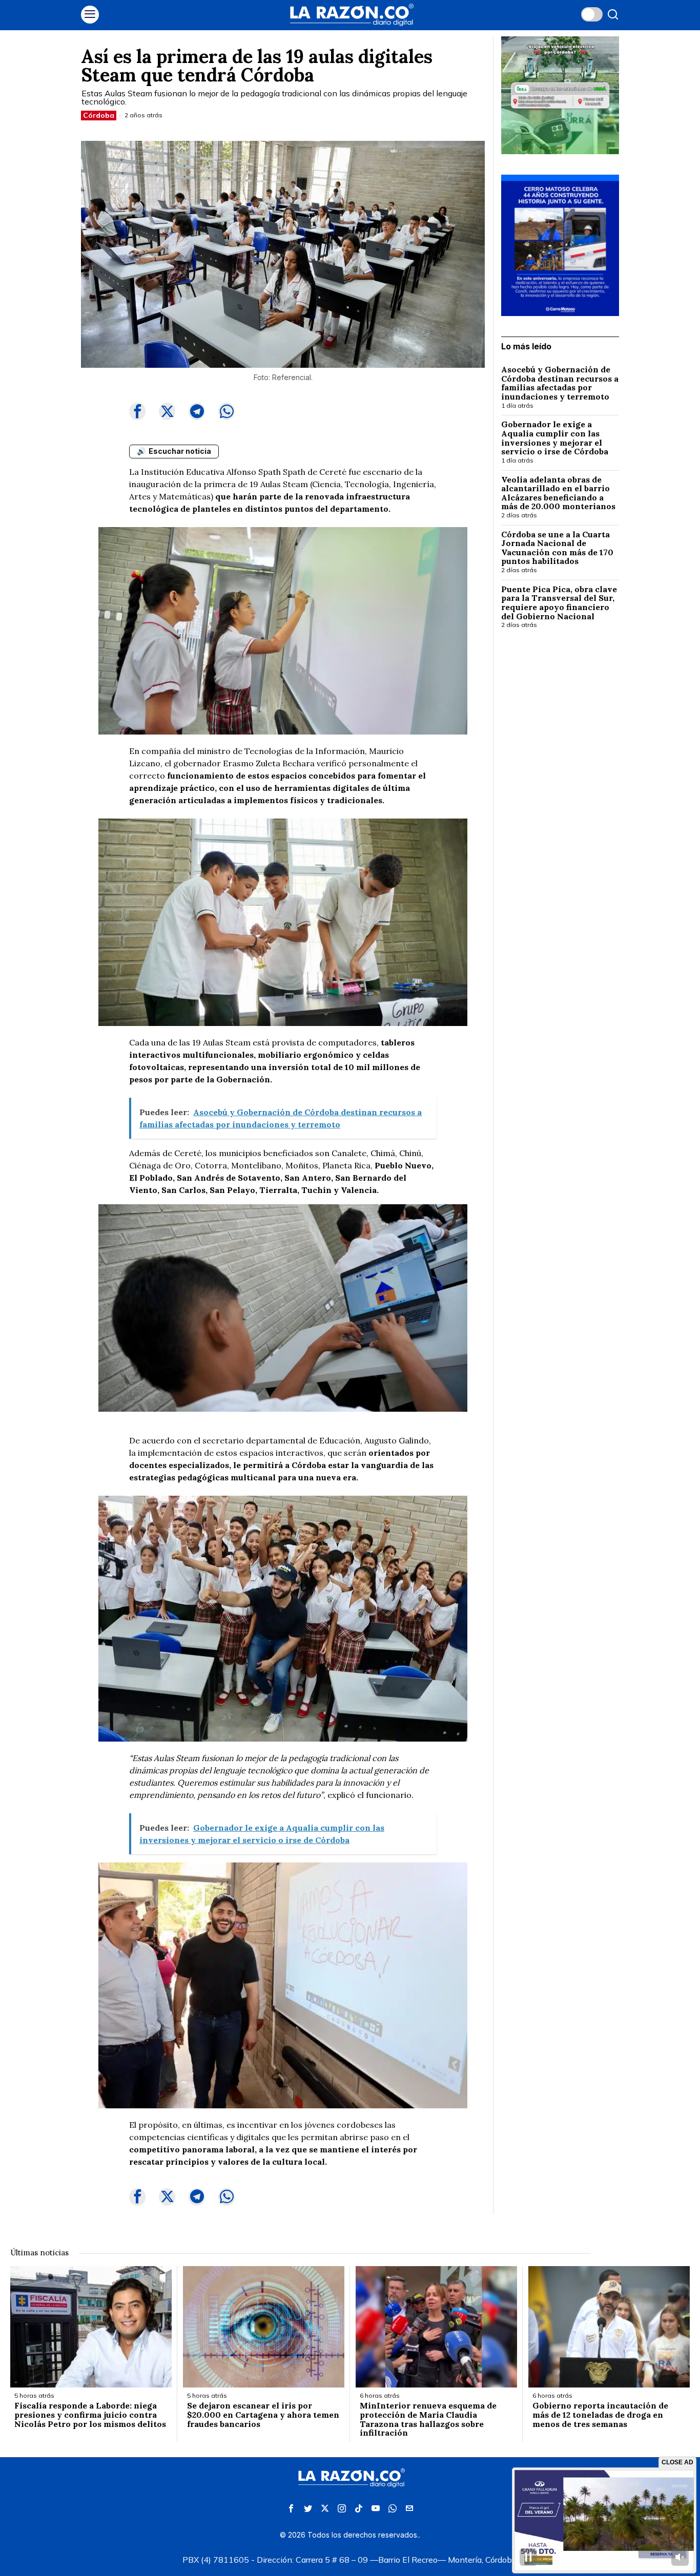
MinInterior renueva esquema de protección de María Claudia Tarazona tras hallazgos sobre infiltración (428, 2419)
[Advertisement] (560, 804)
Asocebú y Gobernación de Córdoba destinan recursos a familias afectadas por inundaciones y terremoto (560, 383)
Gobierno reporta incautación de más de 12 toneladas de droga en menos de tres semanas (600, 2415)
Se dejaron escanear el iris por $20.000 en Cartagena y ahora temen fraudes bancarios (263, 2415)
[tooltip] (137, 411)
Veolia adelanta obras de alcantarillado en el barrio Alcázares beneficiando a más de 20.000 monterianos (559, 493)
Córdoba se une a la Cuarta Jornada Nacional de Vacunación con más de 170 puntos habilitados (557, 548)
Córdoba (99, 115)
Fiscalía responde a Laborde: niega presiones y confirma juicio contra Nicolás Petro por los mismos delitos (90, 2415)
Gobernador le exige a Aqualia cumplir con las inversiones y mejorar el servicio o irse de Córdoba (555, 438)
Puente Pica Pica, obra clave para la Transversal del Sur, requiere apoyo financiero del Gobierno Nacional (559, 603)
